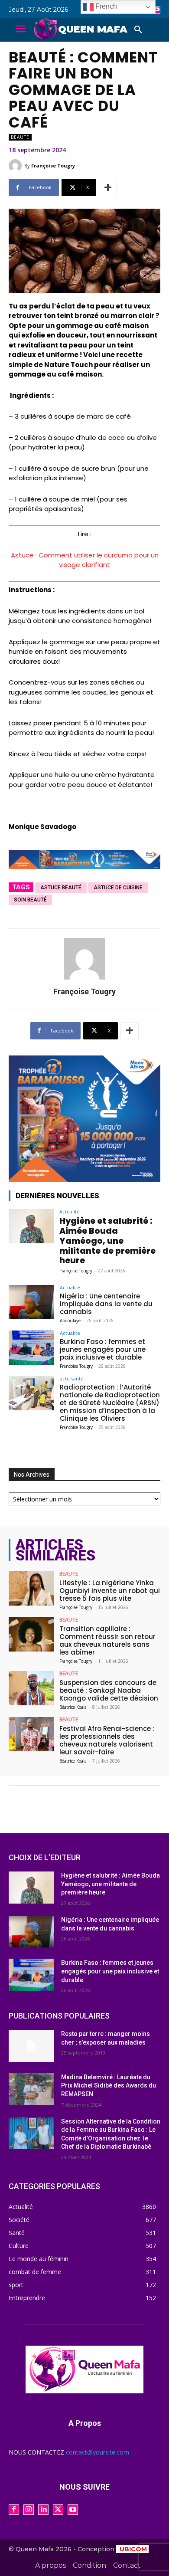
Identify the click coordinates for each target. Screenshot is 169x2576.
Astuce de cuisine (118, 888)
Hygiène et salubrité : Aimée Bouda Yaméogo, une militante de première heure (107, 1241)
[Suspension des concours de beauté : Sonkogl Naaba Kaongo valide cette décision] (31, 1688)
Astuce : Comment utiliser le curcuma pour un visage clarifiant (85, 560)
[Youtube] (157, 10)
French (105, 6)
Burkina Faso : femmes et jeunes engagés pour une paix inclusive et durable (103, 1349)
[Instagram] (29, 2510)
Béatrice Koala (73, 1707)
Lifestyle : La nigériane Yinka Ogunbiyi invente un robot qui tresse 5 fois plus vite (110, 1591)
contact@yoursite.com (97, 2452)
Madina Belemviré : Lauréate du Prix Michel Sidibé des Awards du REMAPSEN (109, 2086)
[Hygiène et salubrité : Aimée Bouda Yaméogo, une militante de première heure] (31, 1226)
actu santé (72, 1378)
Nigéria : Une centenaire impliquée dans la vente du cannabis (106, 1304)
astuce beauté (61, 888)
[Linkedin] (43, 2510)
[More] (108, 187)
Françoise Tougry (53, 166)
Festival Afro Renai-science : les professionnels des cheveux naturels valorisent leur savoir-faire (107, 1740)
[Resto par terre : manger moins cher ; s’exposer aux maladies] (31, 2046)
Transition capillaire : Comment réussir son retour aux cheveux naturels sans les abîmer (107, 1640)
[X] (58, 2510)
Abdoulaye (70, 1321)
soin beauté (30, 900)
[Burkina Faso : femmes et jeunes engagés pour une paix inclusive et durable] (31, 1348)
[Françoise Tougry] (16, 166)
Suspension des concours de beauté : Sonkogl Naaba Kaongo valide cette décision (109, 1690)
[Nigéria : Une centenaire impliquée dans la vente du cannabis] (31, 1302)
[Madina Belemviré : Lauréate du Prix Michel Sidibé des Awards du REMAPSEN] (31, 2089)
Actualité (70, 1211)
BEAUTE (20, 137)
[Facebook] (14, 2510)
